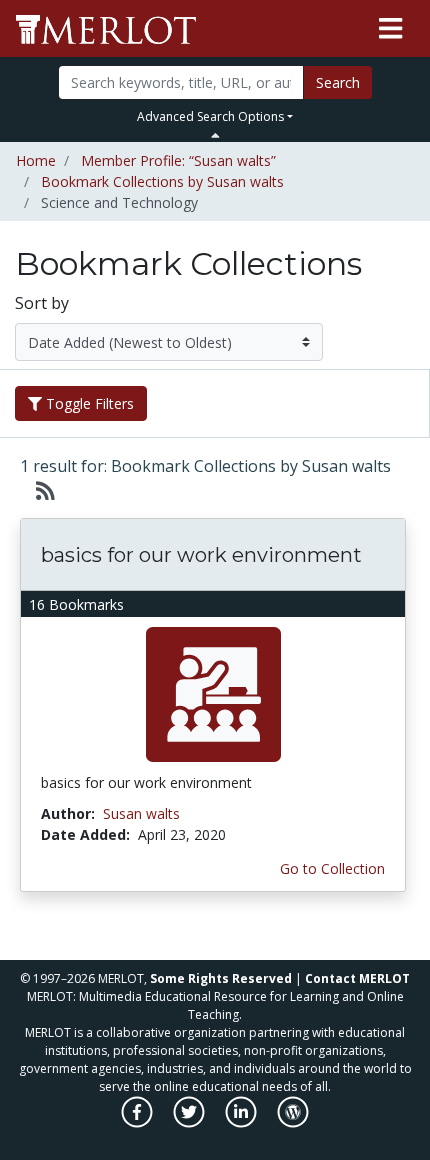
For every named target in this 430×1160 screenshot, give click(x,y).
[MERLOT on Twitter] (190, 1122)
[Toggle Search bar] (215, 135)
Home (36, 160)
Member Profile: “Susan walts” (178, 160)
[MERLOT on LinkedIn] (242, 1122)
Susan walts (141, 813)
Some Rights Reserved (221, 978)
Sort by (42, 303)
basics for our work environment (201, 555)
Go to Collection (332, 868)
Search (338, 82)
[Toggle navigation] (390, 29)
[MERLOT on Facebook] (138, 1122)
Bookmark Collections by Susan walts (162, 181)
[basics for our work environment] (213, 693)
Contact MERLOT (357, 978)
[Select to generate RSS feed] (37, 490)
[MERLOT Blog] (293, 1122)
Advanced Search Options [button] (210, 116)
